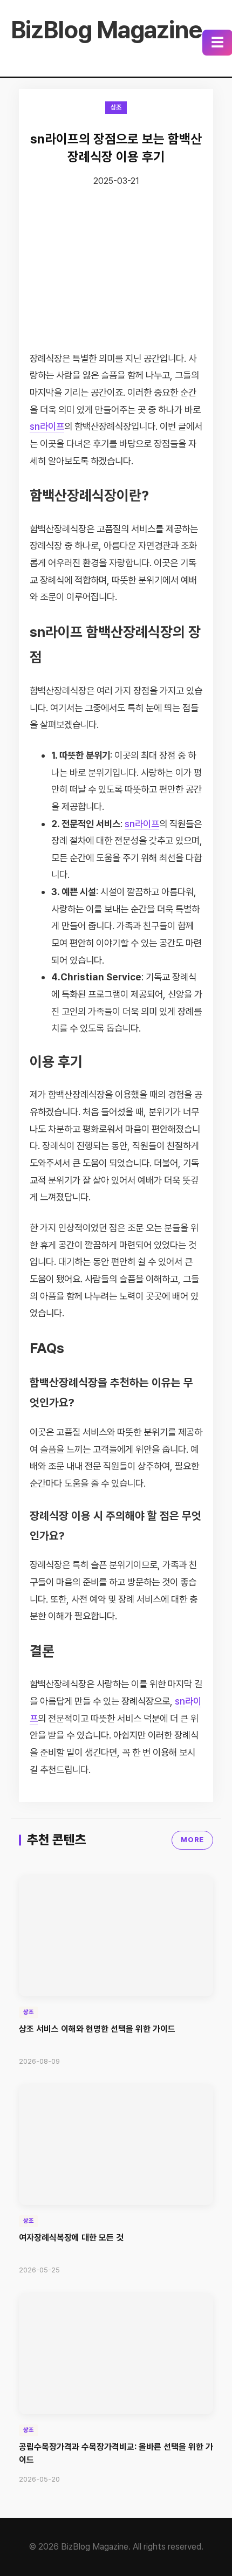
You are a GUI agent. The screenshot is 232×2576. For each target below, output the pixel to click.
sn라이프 (47, 426)
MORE (192, 1840)
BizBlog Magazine (107, 30)
